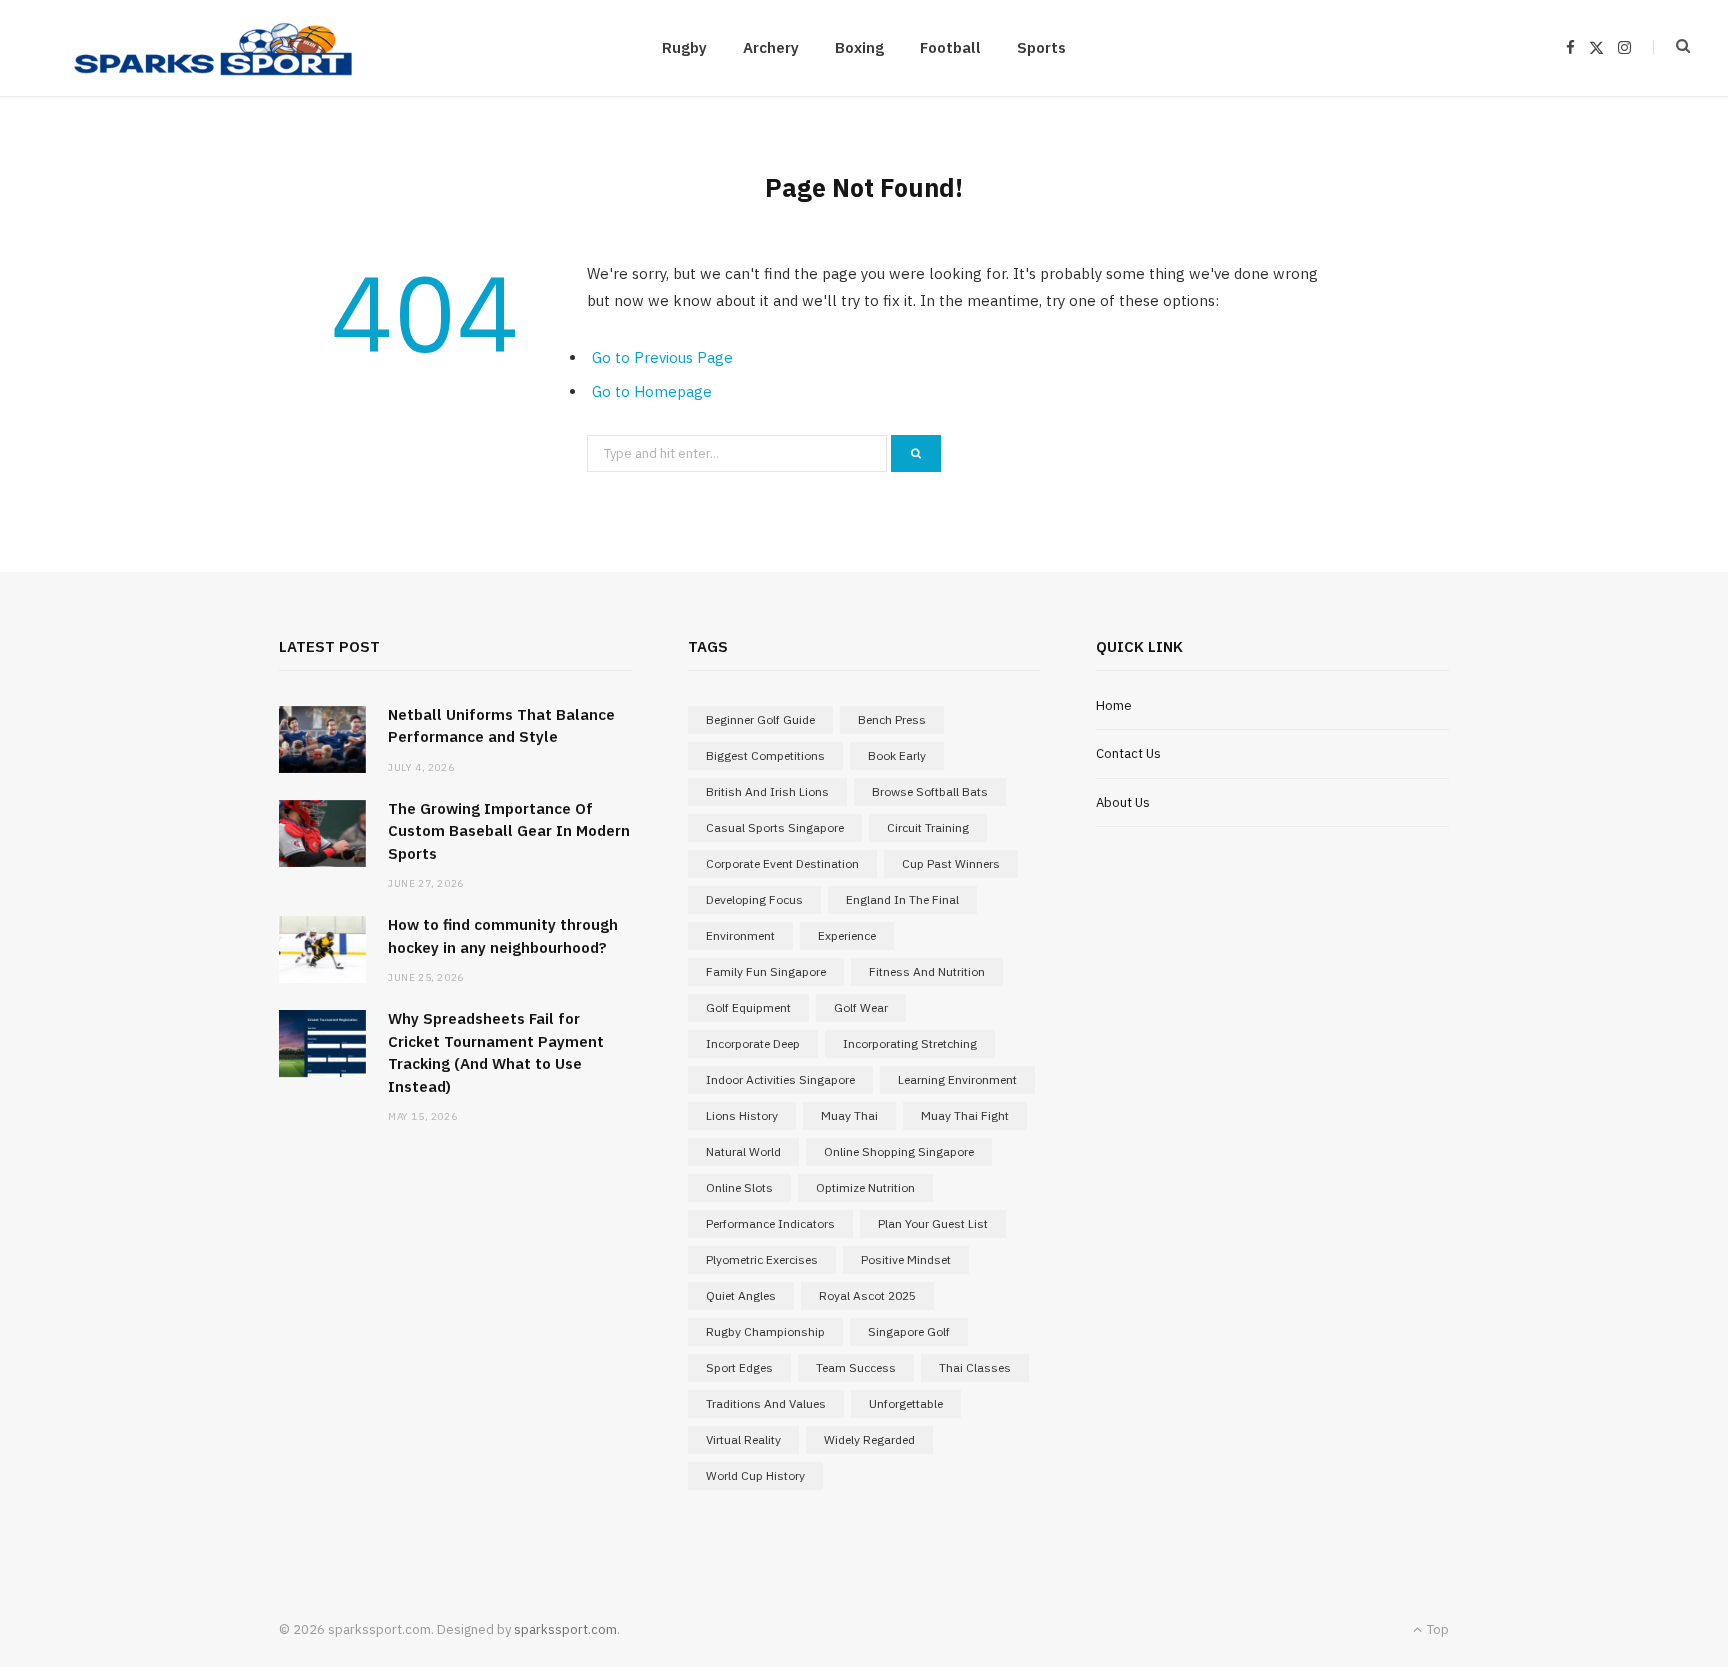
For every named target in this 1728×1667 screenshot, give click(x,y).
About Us (1123, 802)
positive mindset (906, 1259)
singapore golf (909, 1331)
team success (856, 1367)
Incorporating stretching (910, 1043)
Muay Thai (849, 1115)
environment (740, 935)
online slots (739, 1187)
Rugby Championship (765, 1331)
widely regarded (869, 1439)
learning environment (957, 1079)
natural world (743, 1151)
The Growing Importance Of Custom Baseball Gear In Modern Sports (509, 831)
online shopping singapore (899, 1151)
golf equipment (748, 1007)
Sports (1041, 47)
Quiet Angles (741, 1295)
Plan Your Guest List (933, 1223)
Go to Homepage (652, 391)
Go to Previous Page (662, 357)
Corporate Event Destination (782, 863)
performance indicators (770, 1223)
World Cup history (755, 1475)
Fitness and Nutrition (927, 971)
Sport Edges (739, 1367)
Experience (847, 935)
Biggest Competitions (765, 755)
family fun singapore (766, 971)
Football (950, 47)
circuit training (928, 827)
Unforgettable (906, 1403)
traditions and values (766, 1403)
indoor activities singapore (780, 1079)
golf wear (861, 1007)
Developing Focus (754, 899)
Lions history (742, 1115)
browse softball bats (930, 791)
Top (1436, 1629)
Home (1114, 705)
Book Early (897, 755)
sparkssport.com (565, 1629)
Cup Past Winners (951, 863)
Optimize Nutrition (865, 1187)
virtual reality (743, 1439)
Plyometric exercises (762, 1259)
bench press (892, 719)
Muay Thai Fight (965, 1115)
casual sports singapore (775, 827)
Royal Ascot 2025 (867, 1295)
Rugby (684, 47)
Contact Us (1128, 753)
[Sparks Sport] (213, 48)
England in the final (902, 899)
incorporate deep (753, 1043)
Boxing (859, 47)
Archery (771, 47)
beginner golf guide (760, 719)
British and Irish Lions (767, 791)
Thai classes (975, 1367)
